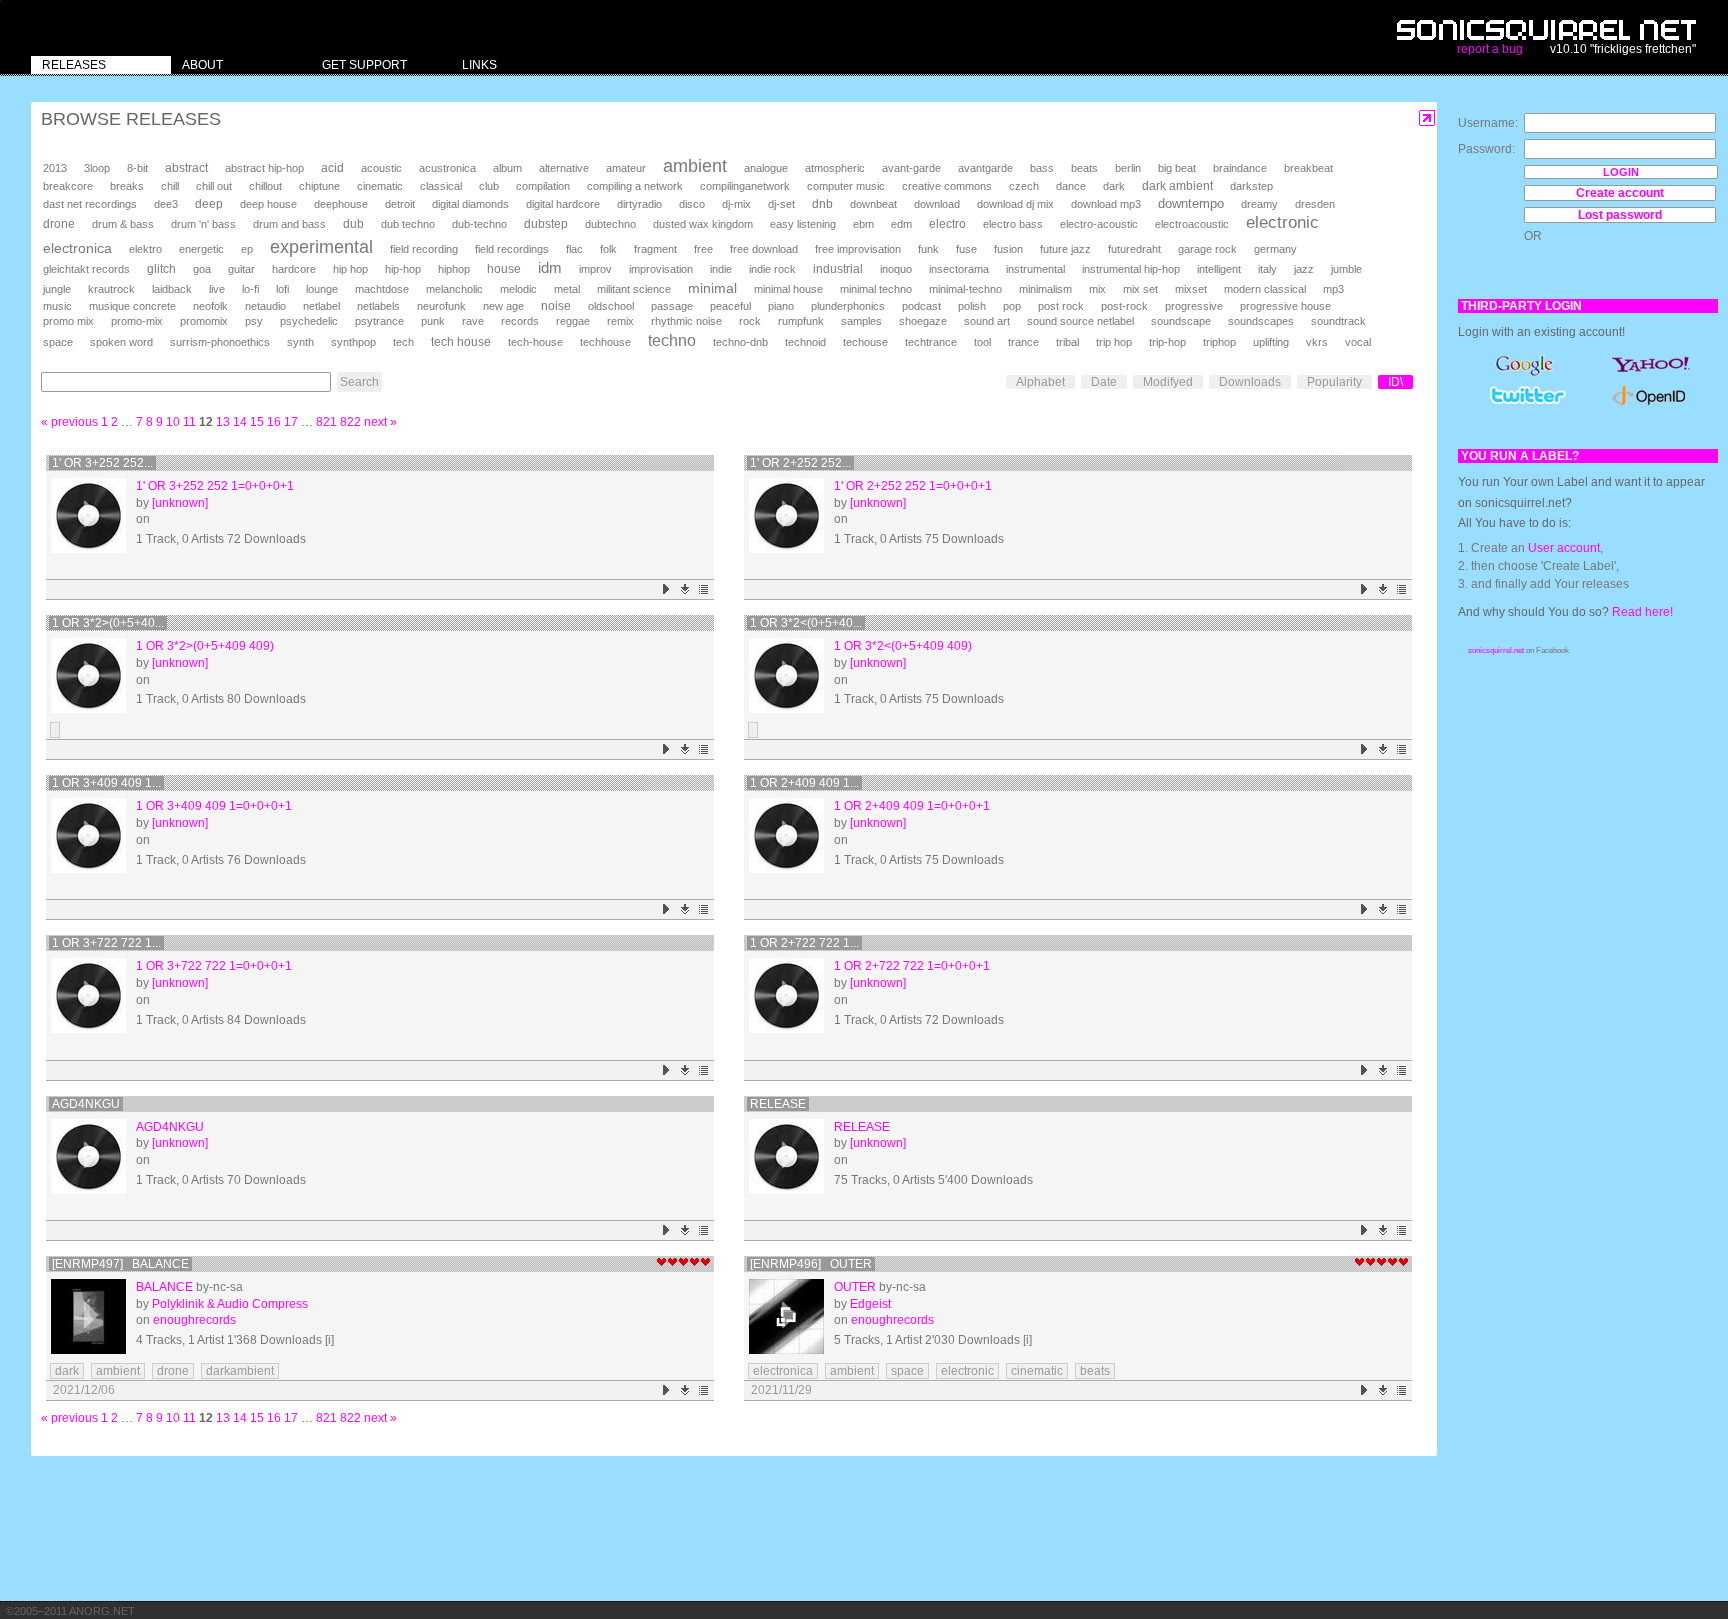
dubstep (546, 224)
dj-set (781, 204)
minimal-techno (965, 289)
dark (1114, 186)
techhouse (605, 342)
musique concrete (132, 306)
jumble (1346, 269)
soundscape (1181, 321)
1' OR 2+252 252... (800, 463)
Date (1104, 382)
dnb (822, 203)
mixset (1191, 289)
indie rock (772, 269)
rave (473, 321)
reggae (573, 321)
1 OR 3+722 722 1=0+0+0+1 (214, 966)
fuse (966, 249)
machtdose (382, 289)
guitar (241, 269)
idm (550, 268)
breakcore (68, 186)
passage (672, 306)
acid (332, 168)
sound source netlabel (1080, 321)
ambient (695, 166)
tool (982, 342)
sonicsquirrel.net (1496, 650)
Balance (164, 1287)
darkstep (1251, 186)
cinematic (380, 186)
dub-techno (479, 224)
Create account (1620, 193)
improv (595, 269)
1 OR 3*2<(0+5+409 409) (903, 646)
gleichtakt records (86, 269)
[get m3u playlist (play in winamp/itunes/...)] (704, 589)
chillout (265, 186)
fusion (1008, 249)
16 (274, 422)
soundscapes (1261, 321)
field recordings (512, 249)
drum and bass (289, 224)
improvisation (661, 269)
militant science (634, 289)
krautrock (111, 289)
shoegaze (923, 321)
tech (403, 342)
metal (567, 289)
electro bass (1013, 224)
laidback (172, 289)
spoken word (121, 342)
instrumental (1035, 269)
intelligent (1219, 269)
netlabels (378, 306)
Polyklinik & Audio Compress (230, 1304)
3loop (97, 168)
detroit (400, 204)
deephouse (341, 204)
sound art (987, 321)
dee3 (166, 204)
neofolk (210, 306)
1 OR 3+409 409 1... (106, 783)
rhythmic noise (686, 321)
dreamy (1259, 204)
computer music (846, 186)
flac (574, 249)
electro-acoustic (1099, 224)
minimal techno (876, 289)
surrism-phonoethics (220, 342)
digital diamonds (470, 204)
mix (1097, 289)
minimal (712, 288)
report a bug (1490, 49)
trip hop (1114, 342)
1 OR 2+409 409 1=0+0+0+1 (912, 806)
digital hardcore (563, 204)
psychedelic (309, 321)
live (217, 289)
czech (1024, 186)
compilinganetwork (745, 186)
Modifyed (1168, 382)
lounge (322, 289)
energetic (201, 249)
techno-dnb (740, 342)
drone (59, 224)
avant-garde (911, 168)
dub (353, 224)
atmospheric (835, 168)
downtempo (1191, 203)
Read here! (1642, 612)
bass (1042, 168)
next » (380, 422)
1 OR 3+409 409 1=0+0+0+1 (214, 806)
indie (721, 269)
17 (291, 422)
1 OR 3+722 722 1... (106, 943)
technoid (805, 342)
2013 (55, 168)
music (57, 306)
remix (620, 321)
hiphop (454, 269)
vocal (1358, 342)
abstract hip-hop (264, 168)
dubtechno (610, 224)
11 (189, 422)
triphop (1219, 342)
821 (326, 422)
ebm (863, 224)
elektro (145, 249)
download (937, 204)
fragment (655, 249)
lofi (282, 289)
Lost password (1620, 215)
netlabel (321, 306)
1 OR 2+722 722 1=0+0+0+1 (912, 966)
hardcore (294, 269)
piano (781, 306)
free (703, 249)
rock (750, 321)
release (778, 1104)
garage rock (1207, 249)
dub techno (408, 224)
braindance (1240, 168)
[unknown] (180, 503)
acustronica (447, 168)
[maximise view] (1427, 118)
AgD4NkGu (86, 1104)
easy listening (803, 224)
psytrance (379, 321)
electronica (77, 248)
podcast (921, 306)
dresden (1315, 204)
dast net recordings (90, 204)
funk (928, 249)
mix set (1140, 289)
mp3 (1333, 289)
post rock (1061, 306)
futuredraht (1134, 249)
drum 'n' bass (203, 224)
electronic (1282, 222)
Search (359, 382)
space (58, 342)
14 (240, 422)
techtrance (931, 342)
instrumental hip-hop (1131, 269)
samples (861, 321)
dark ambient (1177, 186)
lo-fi (250, 289)
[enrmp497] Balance (120, 1264)
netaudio (265, 306)
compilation (543, 186)
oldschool (611, 306)
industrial (838, 268)
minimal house (788, 289)
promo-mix (137, 321)
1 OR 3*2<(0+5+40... (806, 623)
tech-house (535, 342)
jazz (1304, 269)
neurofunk (441, 306)
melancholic (454, 289)
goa (202, 269)
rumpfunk (801, 321)
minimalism (1045, 289)
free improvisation (858, 249)
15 (257, 422)
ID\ (1395, 382)
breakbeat (1308, 168)
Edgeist (870, 1304)
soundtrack (1338, 321)
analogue (766, 168)
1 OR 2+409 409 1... (804, 783)
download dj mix (1015, 204)
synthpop (353, 342)
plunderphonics (848, 306)
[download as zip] (685, 589)
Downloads (1250, 382)
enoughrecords (194, 1320)
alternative (564, 168)
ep (247, 249)
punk (433, 321)
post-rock (1124, 306)
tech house (461, 341)
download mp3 (1106, 204)
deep (209, 204)
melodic (518, 289)
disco (692, 204)
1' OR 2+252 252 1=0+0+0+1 (913, 486)
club (489, 186)
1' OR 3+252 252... (102, 463)
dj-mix (736, 204)
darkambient (240, 1371)
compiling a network (635, 186)
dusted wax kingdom (703, 224)
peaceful (730, 306)
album (507, 168)
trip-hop (1167, 342)
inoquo (896, 269)
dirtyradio (639, 204)
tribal (1067, 342)
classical (441, 186)
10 (173, 422)
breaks (127, 186)
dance (1071, 186)
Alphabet (1040, 382)
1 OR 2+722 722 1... (804, 943)
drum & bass (123, 224)
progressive (1194, 306)
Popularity (1334, 382)
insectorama (959, 269)
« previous (69, 422)
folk (608, 249)
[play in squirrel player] (88, 515)
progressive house (1285, 306)
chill (170, 186)
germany (1275, 249)
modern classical (1265, 289)
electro (947, 224)
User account (1564, 548)
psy (254, 321)
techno (672, 340)
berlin (1128, 168)
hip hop (350, 269)
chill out (214, 186)
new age (503, 306)
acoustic (381, 168)
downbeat (873, 204)
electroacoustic (1192, 224)
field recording (424, 249)
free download (764, 249)
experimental (321, 247)
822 (350, 422)
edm (901, 224)
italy (1267, 269)
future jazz (1065, 249)
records (520, 321)
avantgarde (985, 168)
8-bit (137, 168)
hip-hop (403, 269)
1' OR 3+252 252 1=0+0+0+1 (215, 486)
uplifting (1271, 342)
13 (223, 422)
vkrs (1317, 342)
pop (1012, 306)
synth (300, 342)
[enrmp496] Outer (811, 1264)
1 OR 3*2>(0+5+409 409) (205, 646)
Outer (855, 1287)
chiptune (319, 186)
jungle (57, 289)
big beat (1177, 168)
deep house (268, 204)
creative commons (947, 186)
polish (972, 306)
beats (1084, 168)
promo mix (68, 321)
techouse (865, 342)
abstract (186, 168)
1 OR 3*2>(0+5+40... (108, 623)
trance (1023, 342)
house (504, 269)
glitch (161, 269)
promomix (204, 321)
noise (556, 306)
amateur (626, 168)
